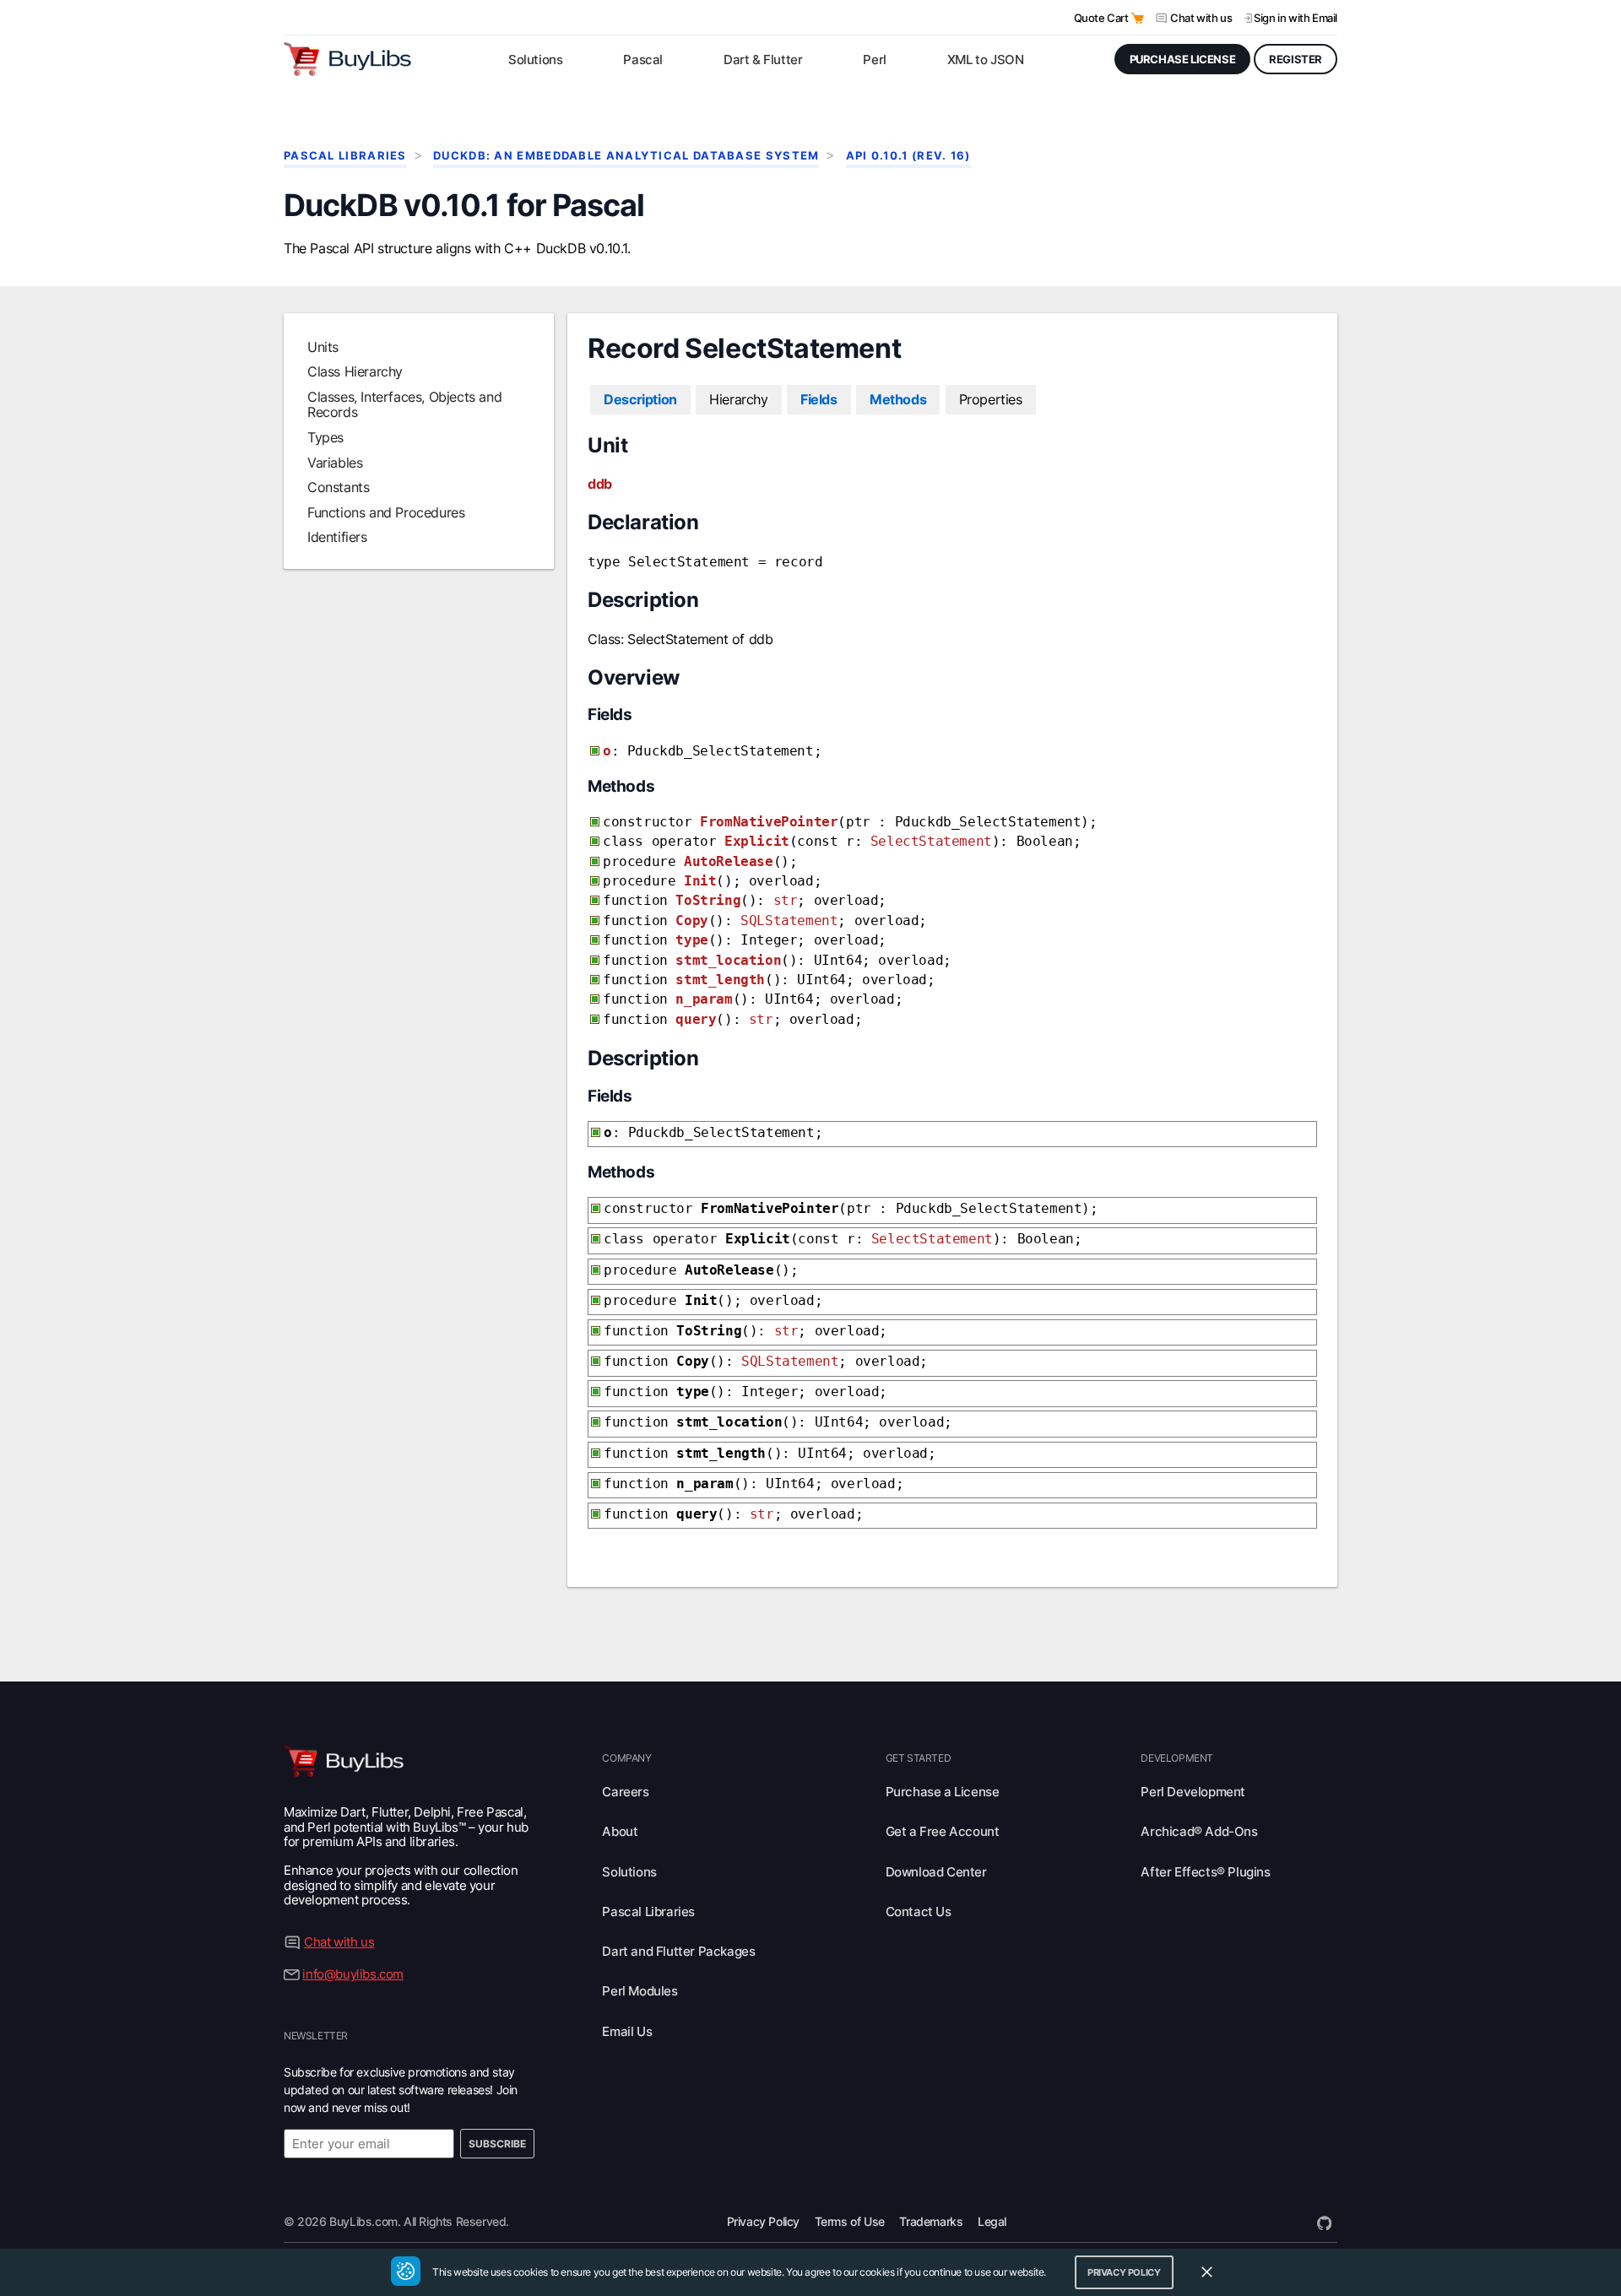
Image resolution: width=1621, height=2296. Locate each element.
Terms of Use (850, 2221)
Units (323, 347)
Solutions (629, 1872)
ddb (600, 484)
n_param (704, 999)
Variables (335, 463)
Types (325, 437)
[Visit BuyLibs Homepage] (347, 59)
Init (700, 881)
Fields (819, 399)
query (696, 1019)
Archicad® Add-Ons (1199, 1831)
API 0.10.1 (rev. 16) (908, 156)
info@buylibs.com (353, 1974)
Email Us (627, 2031)
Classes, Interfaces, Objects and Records (404, 404)
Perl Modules (640, 1991)
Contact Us (919, 1912)
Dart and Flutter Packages (678, 1951)
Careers (625, 1792)
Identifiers (337, 537)
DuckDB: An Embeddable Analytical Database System (626, 156)
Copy (691, 921)
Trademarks (931, 2221)
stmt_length (720, 980)
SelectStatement (931, 841)
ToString (708, 900)
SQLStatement (789, 921)
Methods (898, 399)
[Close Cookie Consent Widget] (1206, 2272)
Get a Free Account (943, 1831)
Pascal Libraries (345, 156)
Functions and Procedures (386, 512)
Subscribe (497, 2144)
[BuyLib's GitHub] (1325, 2221)
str (786, 900)
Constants (338, 487)
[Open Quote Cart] (1138, 18)
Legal (992, 2221)
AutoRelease (729, 861)
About (620, 1831)
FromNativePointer (769, 822)
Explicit (757, 841)
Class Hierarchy (355, 371)
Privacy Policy (763, 2221)
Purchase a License (943, 1792)
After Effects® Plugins (1205, 1872)
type (691, 940)
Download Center (936, 1872)
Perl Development (1193, 1792)
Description (640, 399)
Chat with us (1201, 18)
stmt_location (728, 960)
